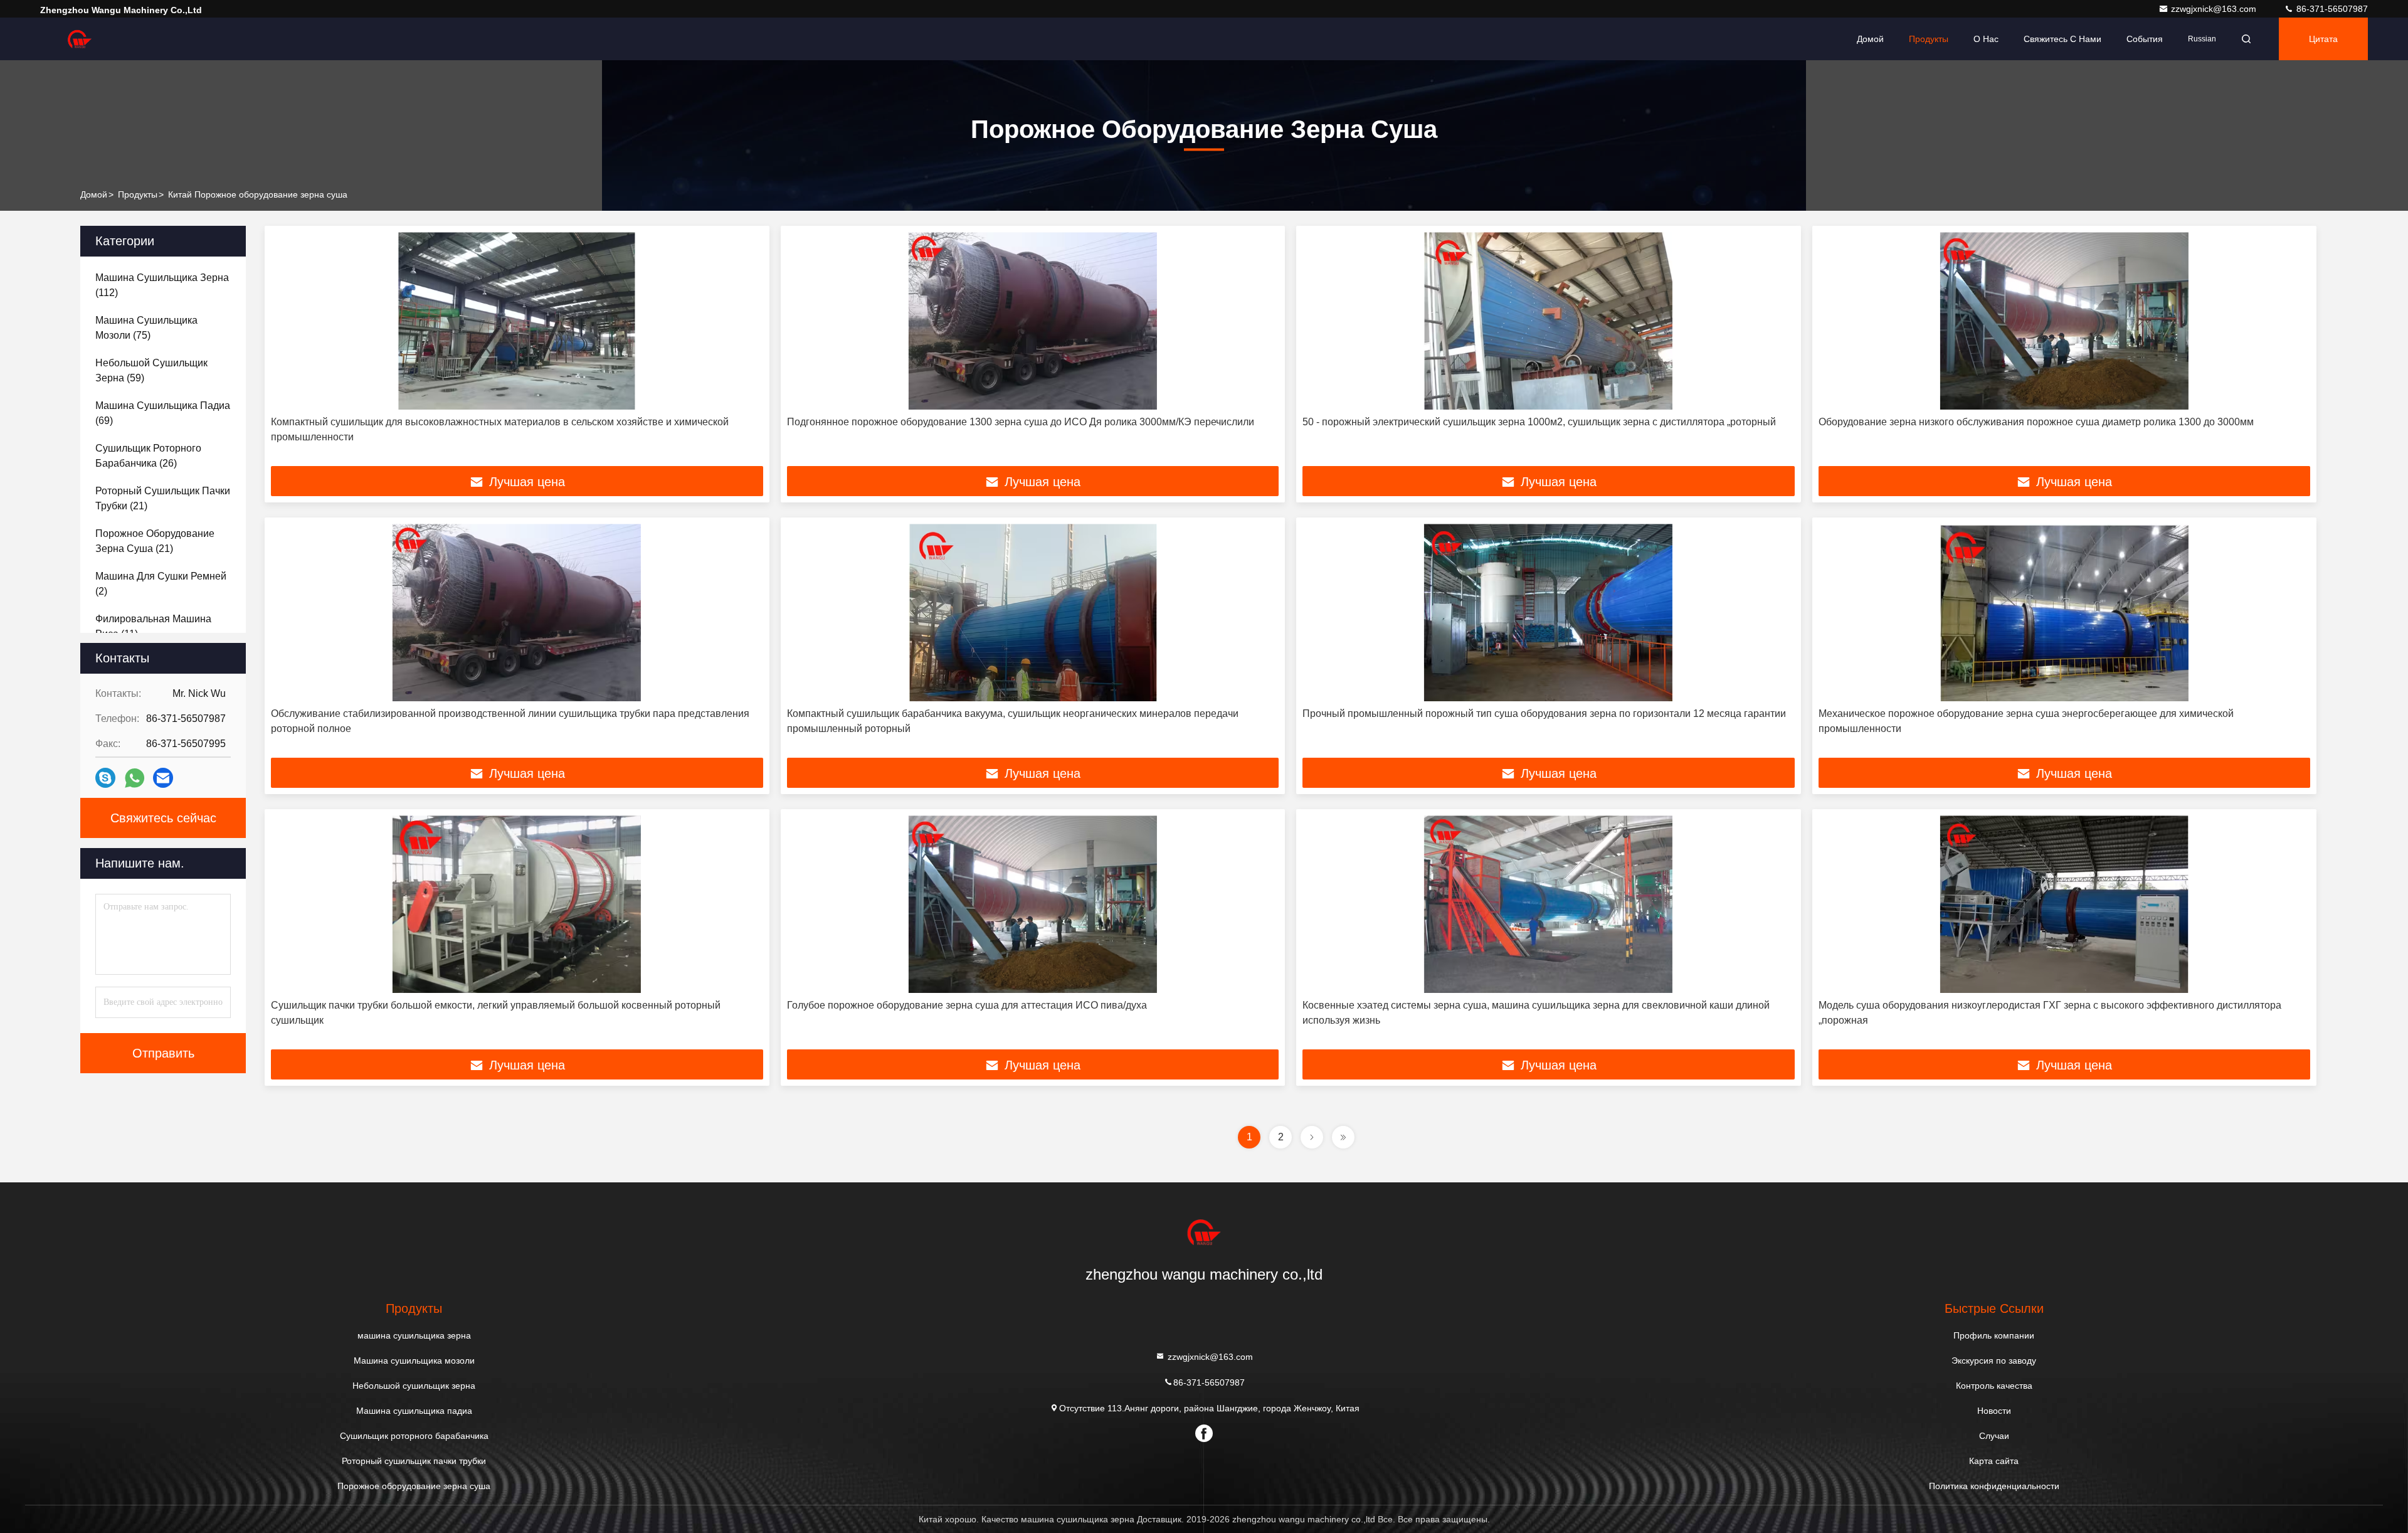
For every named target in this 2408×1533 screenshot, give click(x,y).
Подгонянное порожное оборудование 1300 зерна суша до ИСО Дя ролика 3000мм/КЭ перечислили (1021, 422)
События (2145, 39)
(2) (161, 584)
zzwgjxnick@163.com (2215, 9)
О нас (1986, 39)
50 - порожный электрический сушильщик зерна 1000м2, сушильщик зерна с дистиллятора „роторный (1539, 422)
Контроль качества (1994, 1386)
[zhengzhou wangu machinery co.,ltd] (80, 39)
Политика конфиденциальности (1994, 1486)
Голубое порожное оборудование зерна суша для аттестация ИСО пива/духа (967, 1005)
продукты (138, 194)
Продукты (1929, 39)
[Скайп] (105, 778)
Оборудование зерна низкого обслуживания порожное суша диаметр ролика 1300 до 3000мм (2036, 422)
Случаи (1994, 1436)
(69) (163, 413)
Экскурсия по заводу (1994, 1361)
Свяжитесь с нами (2062, 39)
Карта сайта (1994, 1461)
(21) (163, 498)
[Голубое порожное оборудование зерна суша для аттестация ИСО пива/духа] (1033, 904)
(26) (148, 456)
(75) (146, 328)
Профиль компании (1994, 1335)
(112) (162, 285)
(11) (153, 626)
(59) (151, 370)
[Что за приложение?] (135, 778)
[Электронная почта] (163, 778)
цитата (2323, 39)
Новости (1994, 1411)
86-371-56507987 (2331, 9)
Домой (1870, 39)
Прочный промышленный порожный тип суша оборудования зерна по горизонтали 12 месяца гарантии (1544, 713)
